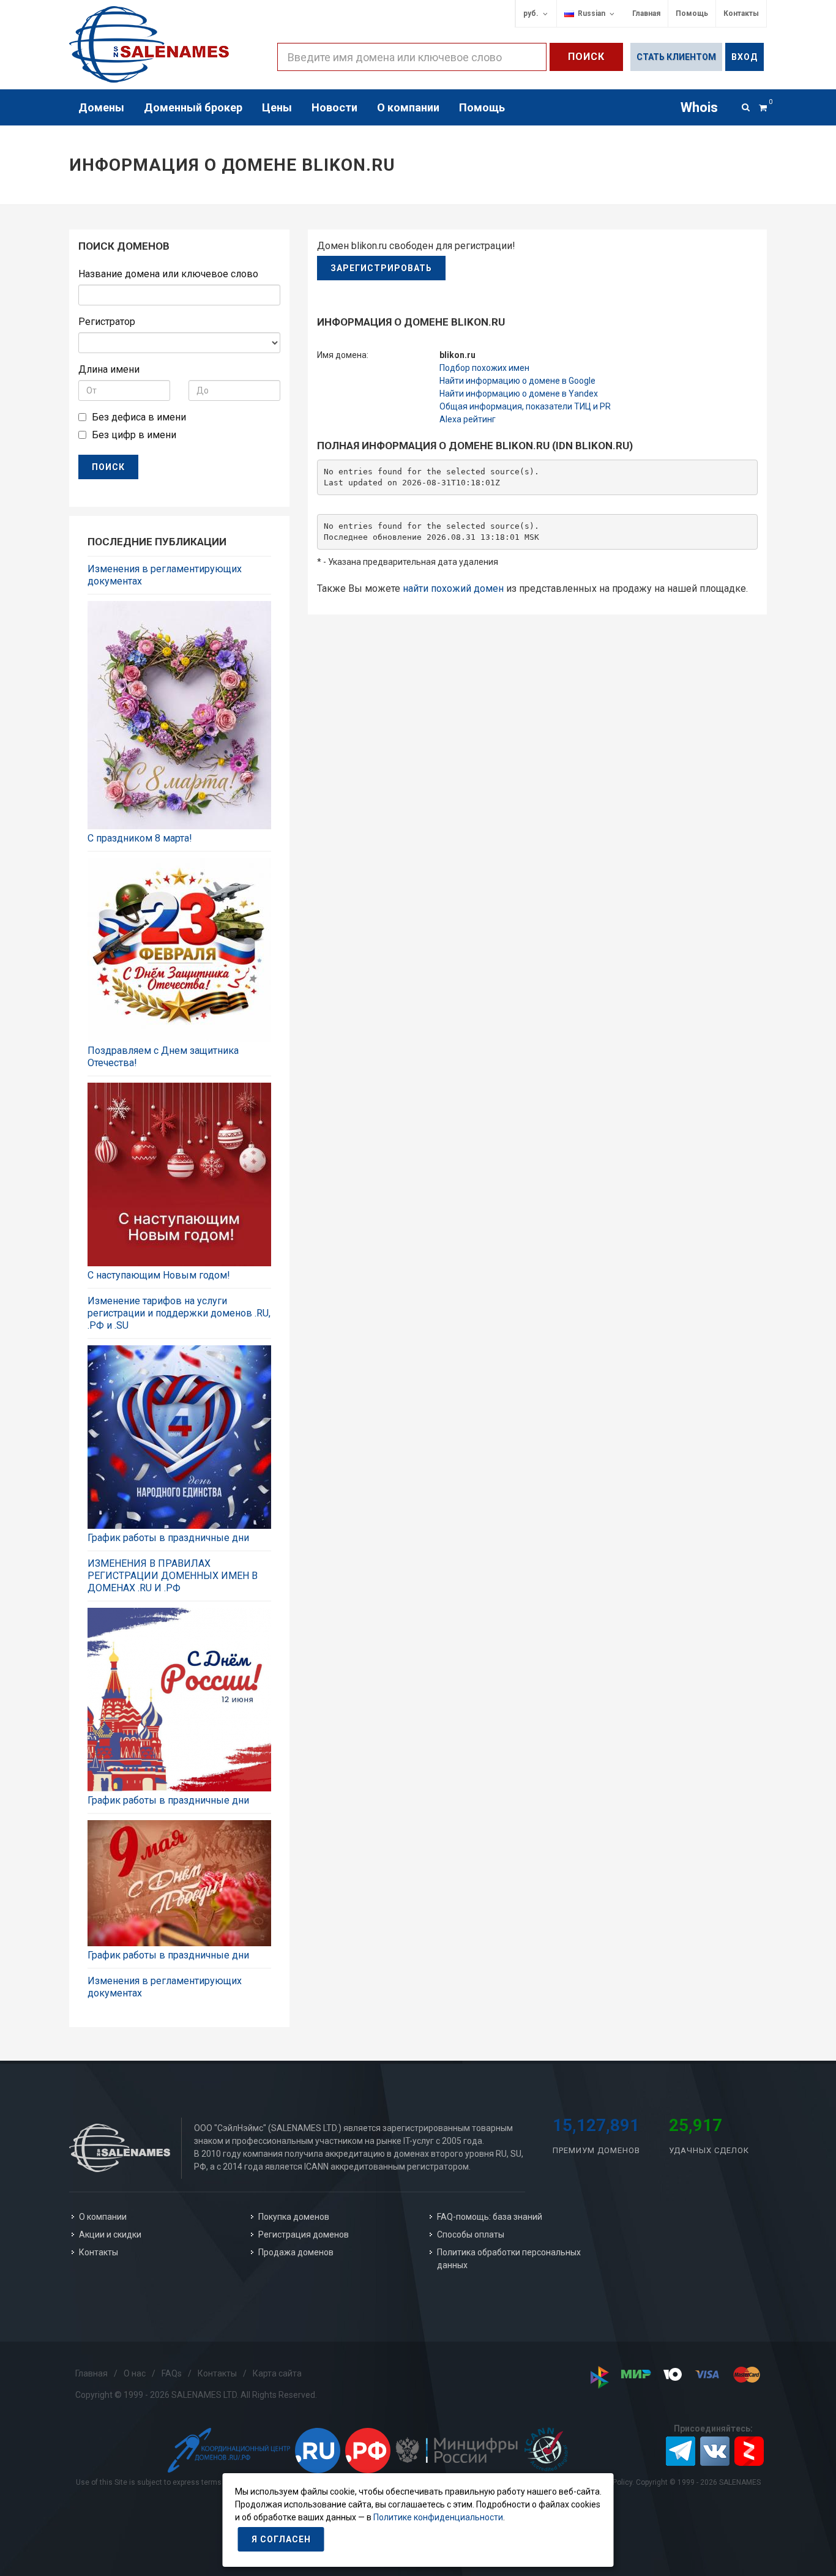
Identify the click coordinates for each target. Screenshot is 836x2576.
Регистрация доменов (304, 2234)
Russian (590, 13)
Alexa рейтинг (468, 419)
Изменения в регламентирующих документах (165, 575)
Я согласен (281, 2539)
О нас (135, 2373)
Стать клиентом (676, 57)
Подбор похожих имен (484, 368)
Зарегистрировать (381, 268)
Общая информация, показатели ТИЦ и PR (525, 406)
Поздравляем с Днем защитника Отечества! (163, 1057)
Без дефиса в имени (139, 417)
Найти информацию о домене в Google (517, 381)
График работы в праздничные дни (168, 1538)
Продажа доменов (296, 2252)
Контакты (741, 13)
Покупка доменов (294, 2217)
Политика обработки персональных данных (509, 2259)
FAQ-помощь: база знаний (490, 2217)
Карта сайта (277, 2373)
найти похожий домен (453, 588)
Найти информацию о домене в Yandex (519, 394)
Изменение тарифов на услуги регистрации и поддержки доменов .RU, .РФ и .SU (179, 1313)
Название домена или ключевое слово (168, 274)
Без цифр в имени (134, 435)
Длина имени (109, 369)
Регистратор (107, 322)
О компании (103, 2217)
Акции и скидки (110, 2234)
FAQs (172, 2373)
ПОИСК (108, 467)
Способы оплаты (471, 2234)
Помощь (692, 13)
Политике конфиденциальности (438, 2517)
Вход (745, 57)
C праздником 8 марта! (140, 838)
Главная (646, 13)
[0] (763, 106)
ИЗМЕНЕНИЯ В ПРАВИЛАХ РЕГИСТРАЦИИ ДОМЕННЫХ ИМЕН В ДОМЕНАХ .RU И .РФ (173, 1576)
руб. (531, 13)
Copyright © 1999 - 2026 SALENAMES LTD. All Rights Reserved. (196, 2395)
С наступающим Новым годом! (159, 1275)
